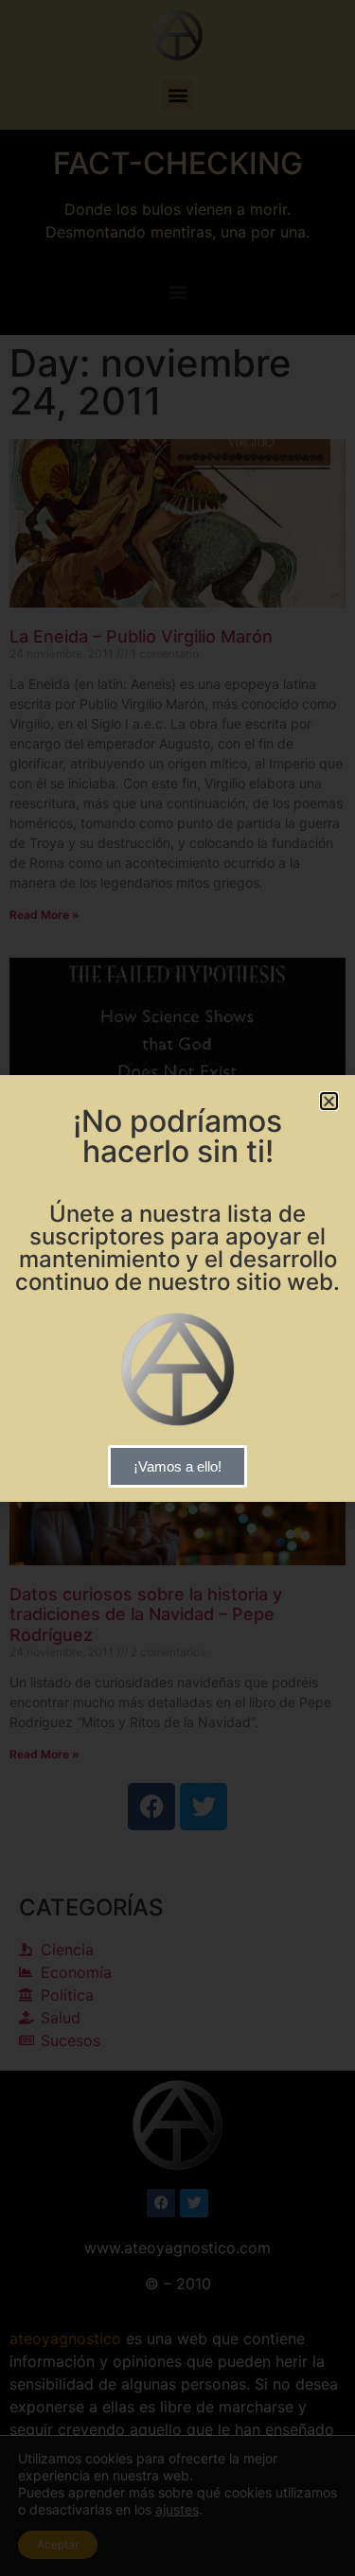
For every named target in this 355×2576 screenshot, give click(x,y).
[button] (329, 1101)
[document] (177, 1288)
